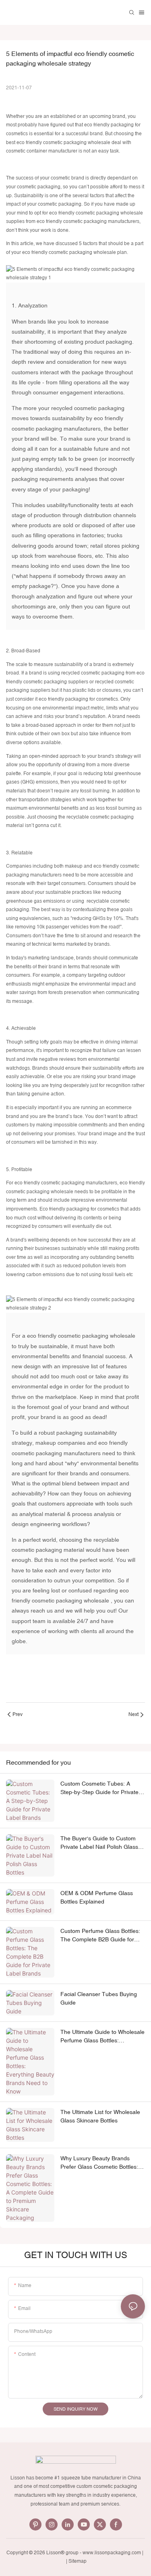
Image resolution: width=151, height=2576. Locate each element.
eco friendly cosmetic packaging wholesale (63, 142)
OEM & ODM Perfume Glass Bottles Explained (97, 1897)
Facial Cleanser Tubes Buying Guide (99, 1998)
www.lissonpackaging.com (112, 2553)
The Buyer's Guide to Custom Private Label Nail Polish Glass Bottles (99, 1843)
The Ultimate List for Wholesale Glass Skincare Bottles (100, 2116)
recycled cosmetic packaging (88, 408)
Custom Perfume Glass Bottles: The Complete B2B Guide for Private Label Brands (100, 1936)
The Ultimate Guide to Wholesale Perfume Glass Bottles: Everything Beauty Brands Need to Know (102, 2037)
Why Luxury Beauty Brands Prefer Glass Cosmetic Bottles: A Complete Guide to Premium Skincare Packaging (102, 2163)
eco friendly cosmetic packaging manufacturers (88, 221)
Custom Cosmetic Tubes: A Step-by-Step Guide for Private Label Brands (99, 1788)
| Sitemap (76, 2561)
